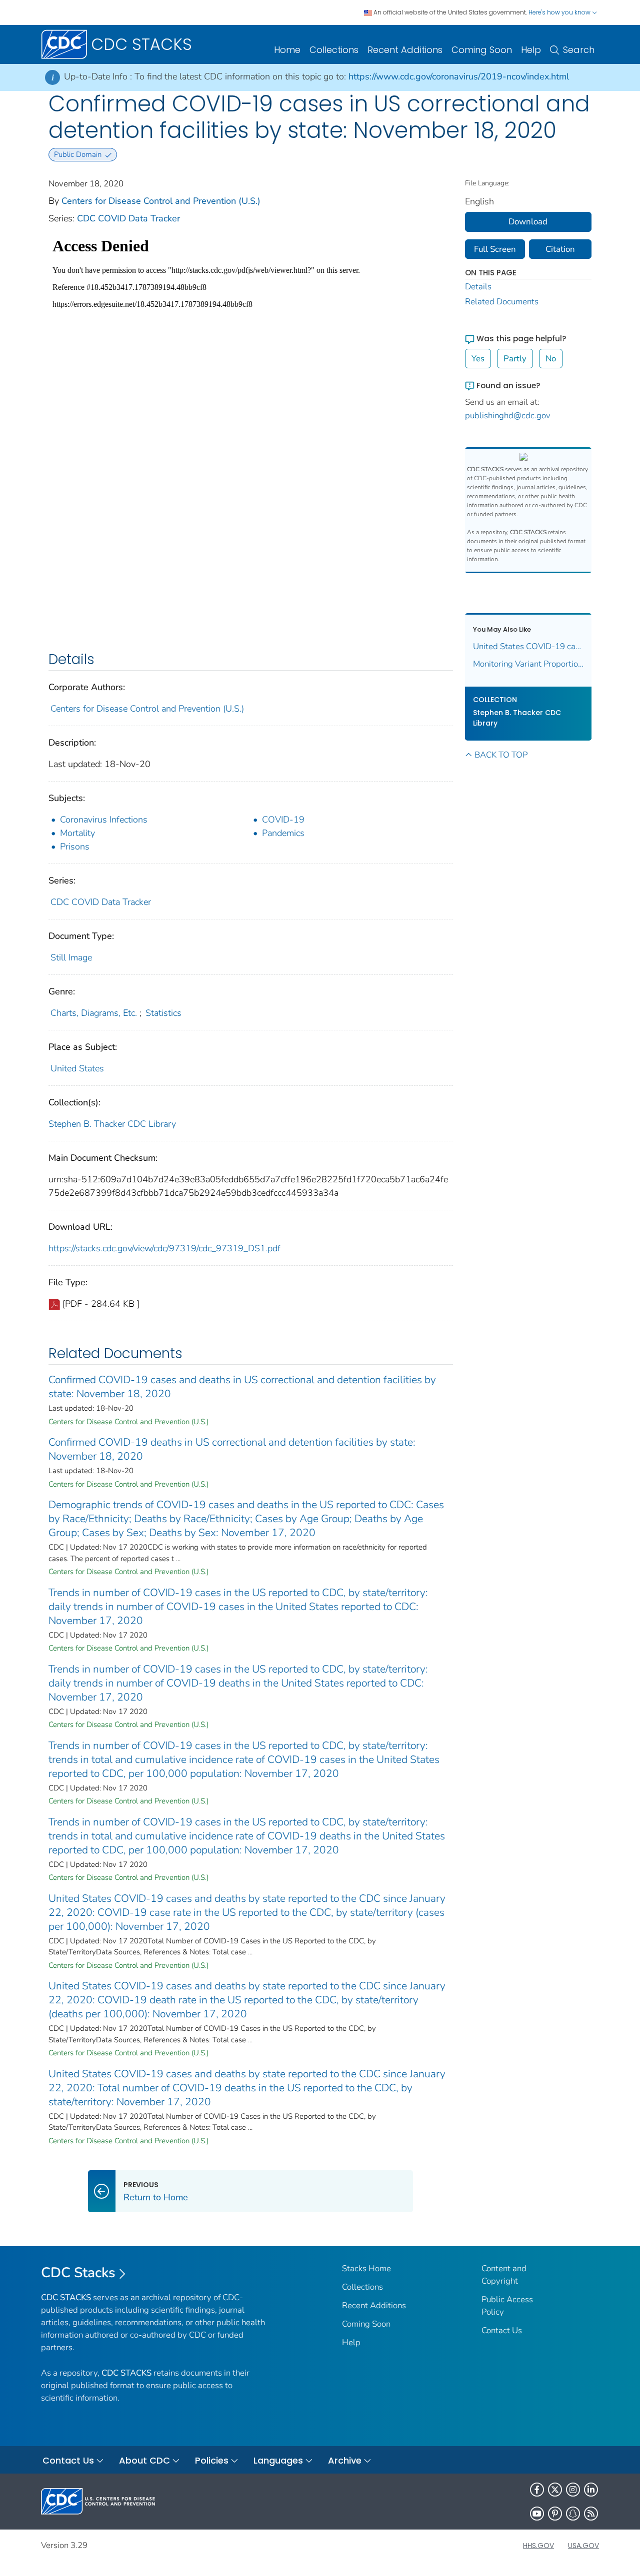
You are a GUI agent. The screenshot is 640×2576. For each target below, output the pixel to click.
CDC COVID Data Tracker (128, 218)
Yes (478, 359)
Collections (334, 50)
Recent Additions (405, 50)
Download (528, 222)
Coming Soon (482, 50)
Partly (515, 359)
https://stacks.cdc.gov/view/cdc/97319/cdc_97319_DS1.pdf (164, 1248)
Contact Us (502, 2330)
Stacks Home (366, 2268)
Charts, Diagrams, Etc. (94, 1013)
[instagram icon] (573, 2490)
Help (531, 50)
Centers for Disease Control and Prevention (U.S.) (161, 201)
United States (77, 1068)
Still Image (71, 957)
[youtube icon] (537, 2514)
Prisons (75, 847)
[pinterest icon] (555, 2514)
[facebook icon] (537, 2490)
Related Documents (502, 302)
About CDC (144, 2460)
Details (478, 287)
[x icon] (555, 2490)
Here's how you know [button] (560, 12)
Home (287, 50)
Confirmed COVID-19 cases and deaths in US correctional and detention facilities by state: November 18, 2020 (242, 1387)
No (551, 359)
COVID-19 (283, 820)
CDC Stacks (78, 2273)
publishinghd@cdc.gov (508, 416)
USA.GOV (583, 2546)
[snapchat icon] (573, 2514)
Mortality (77, 833)
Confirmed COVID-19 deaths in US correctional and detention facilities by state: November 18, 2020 (232, 1449)
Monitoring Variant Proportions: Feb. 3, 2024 (528, 664)
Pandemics (283, 833)
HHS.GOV (538, 2546)
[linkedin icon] (591, 2490)
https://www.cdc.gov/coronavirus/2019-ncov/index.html (459, 76)
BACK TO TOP (501, 755)
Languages (278, 2460)
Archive (345, 2460)
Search (579, 50)
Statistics (163, 1013)
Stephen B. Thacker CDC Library (112, 1124)
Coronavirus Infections (104, 820)
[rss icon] (591, 2514)
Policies (212, 2460)
